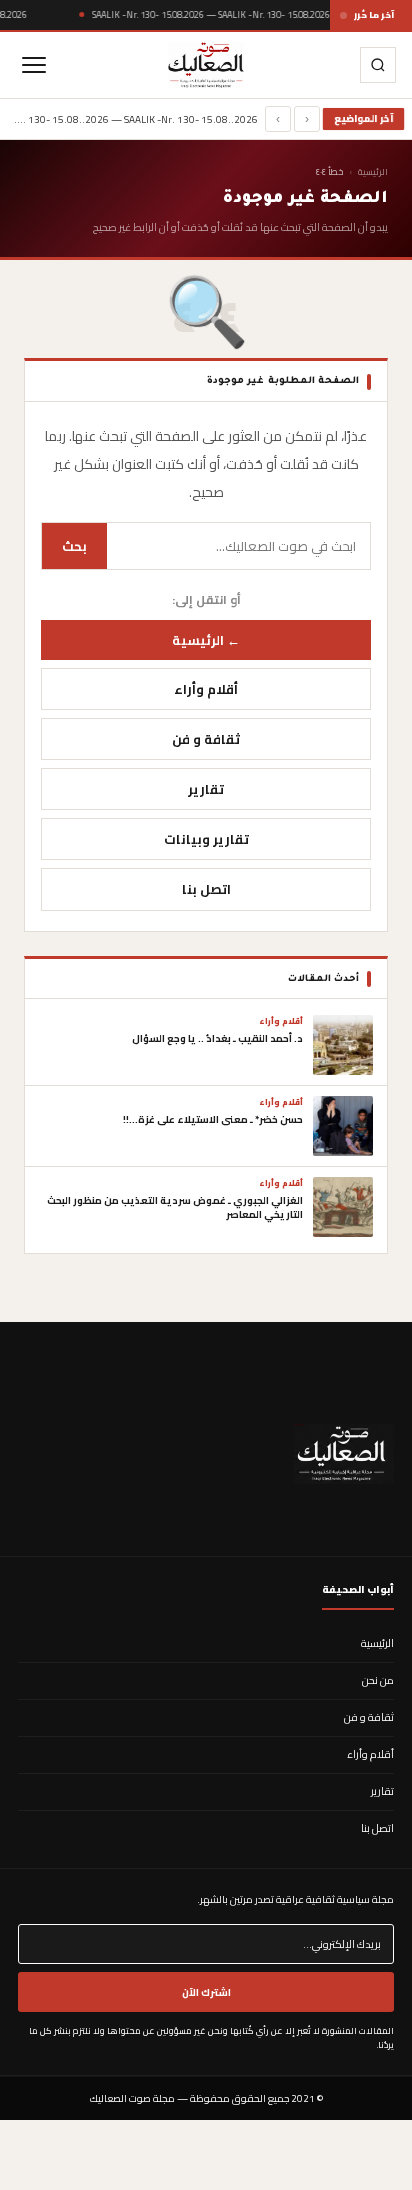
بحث (74, 546)
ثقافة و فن (206, 739)
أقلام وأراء (206, 689)
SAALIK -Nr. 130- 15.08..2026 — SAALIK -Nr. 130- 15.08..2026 (211, 14)
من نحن (378, 1680)
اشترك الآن (206, 1992)
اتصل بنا (206, 889)
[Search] (378, 65)
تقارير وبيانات (206, 839)
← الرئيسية (206, 640)
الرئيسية (373, 171)
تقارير (206, 789)
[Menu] (34, 65)
